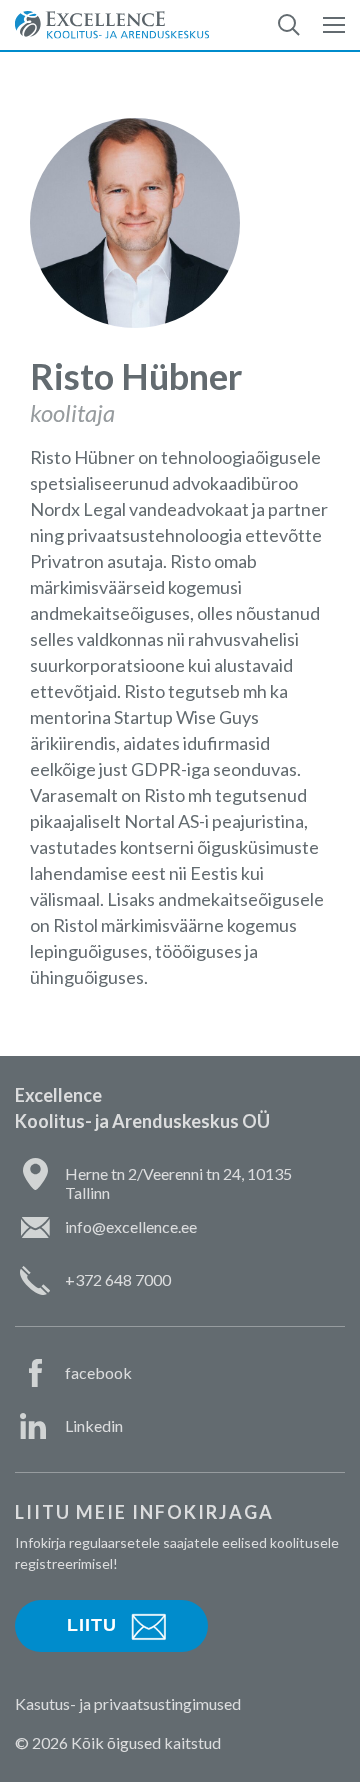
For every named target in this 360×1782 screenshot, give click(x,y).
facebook (98, 1372)
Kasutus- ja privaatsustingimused (128, 1703)
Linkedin (94, 1425)
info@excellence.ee (131, 1226)
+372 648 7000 (118, 1279)
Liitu (92, 1625)
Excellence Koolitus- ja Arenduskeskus (112, 25)
